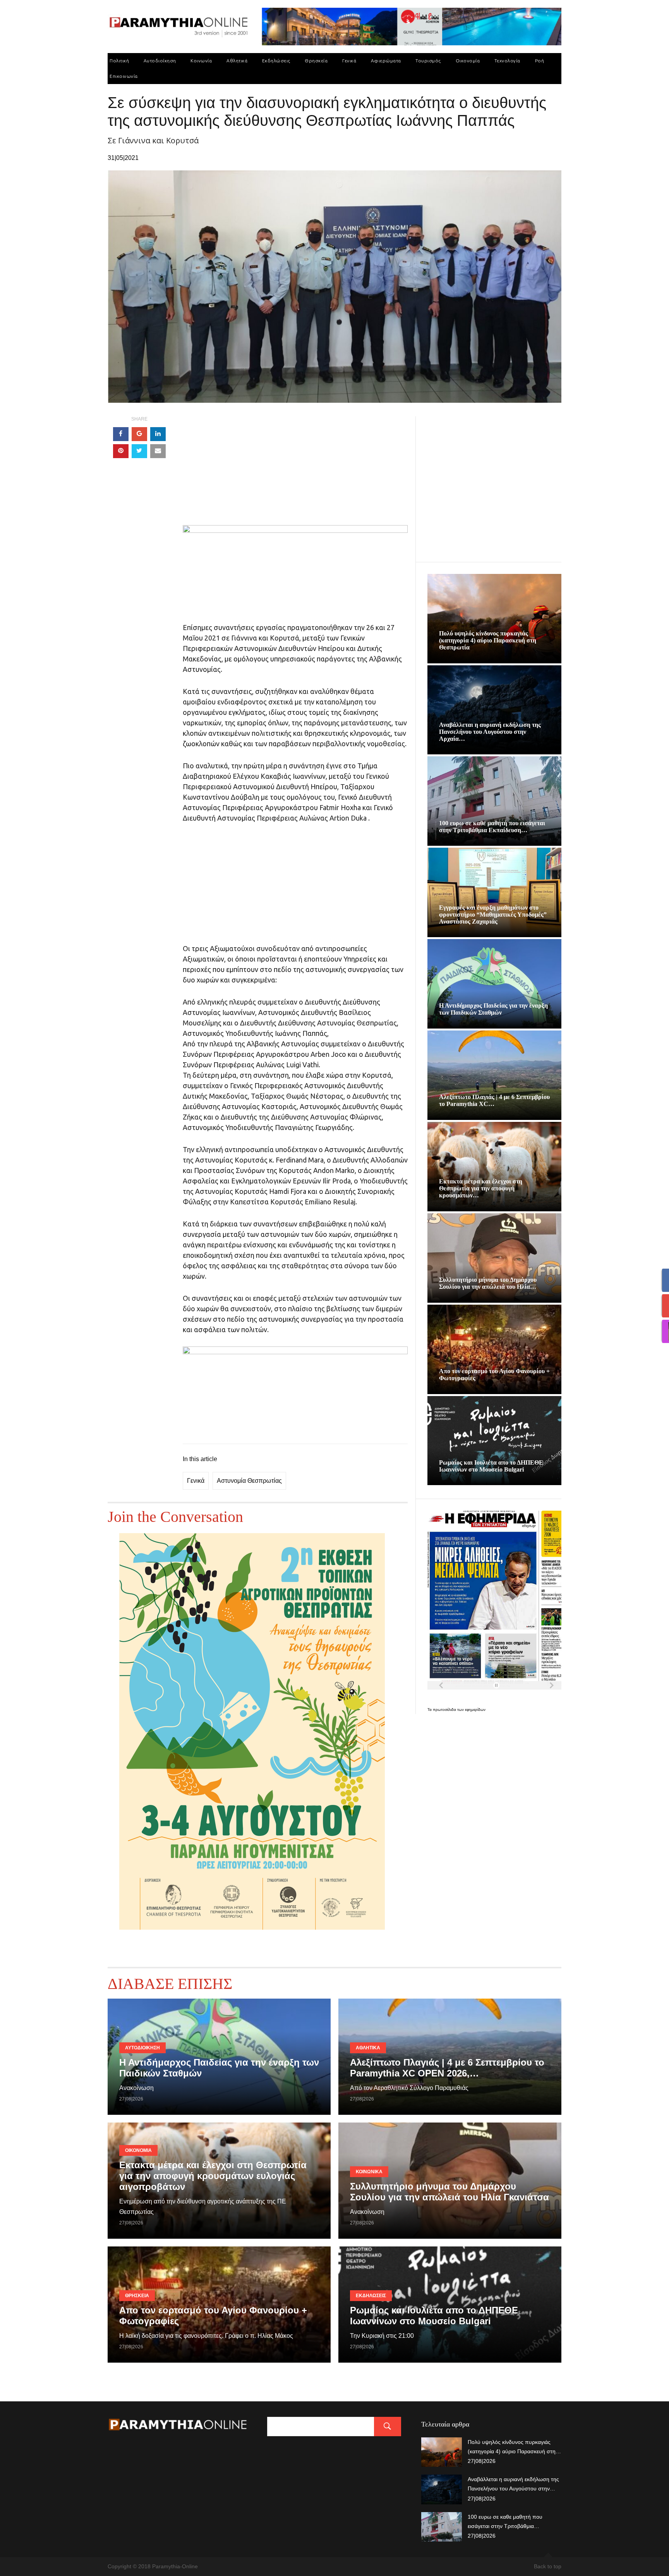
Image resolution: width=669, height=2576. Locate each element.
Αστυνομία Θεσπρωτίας (249, 1481)
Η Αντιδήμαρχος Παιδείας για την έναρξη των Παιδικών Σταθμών (493, 1009)
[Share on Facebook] (121, 434)
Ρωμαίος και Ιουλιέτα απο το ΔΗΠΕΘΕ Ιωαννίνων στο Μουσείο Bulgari (491, 1466)
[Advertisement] (295, 471)
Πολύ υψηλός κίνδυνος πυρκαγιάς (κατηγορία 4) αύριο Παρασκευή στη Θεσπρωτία (488, 640)
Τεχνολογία (507, 61)
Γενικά (349, 61)
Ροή (540, 61)
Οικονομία (468, 61)
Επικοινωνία (124, 76)
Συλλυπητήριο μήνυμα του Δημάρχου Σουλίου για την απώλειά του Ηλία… (488, 1283)
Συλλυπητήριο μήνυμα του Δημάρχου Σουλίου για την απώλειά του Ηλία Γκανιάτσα (449, 2192)
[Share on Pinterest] (121, 451)
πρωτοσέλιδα (445, 1710)
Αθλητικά (237, 61)
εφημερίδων (475, 1710)
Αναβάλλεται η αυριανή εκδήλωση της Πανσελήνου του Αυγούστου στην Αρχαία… (490, 732)
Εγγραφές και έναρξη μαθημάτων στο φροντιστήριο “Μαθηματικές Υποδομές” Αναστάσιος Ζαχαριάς (493, 914)
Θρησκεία (316, 61)
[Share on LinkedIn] (158, 434)
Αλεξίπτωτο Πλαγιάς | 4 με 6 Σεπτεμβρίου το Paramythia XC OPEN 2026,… (447, 2068)
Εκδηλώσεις (276, 61)
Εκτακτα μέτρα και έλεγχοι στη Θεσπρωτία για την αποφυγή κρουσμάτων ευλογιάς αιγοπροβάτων (213, 2176)
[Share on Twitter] (139, 451)
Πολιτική (119, 61)
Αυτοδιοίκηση (160, 61)
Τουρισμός (428, 61)
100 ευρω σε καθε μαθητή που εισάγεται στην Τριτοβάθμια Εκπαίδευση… (492, 827)
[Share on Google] (139, 434)
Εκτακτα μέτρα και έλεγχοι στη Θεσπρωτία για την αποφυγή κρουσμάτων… (481, 1188)
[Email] (158, 451)
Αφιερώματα (386, 61)
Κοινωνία (201, 61)
